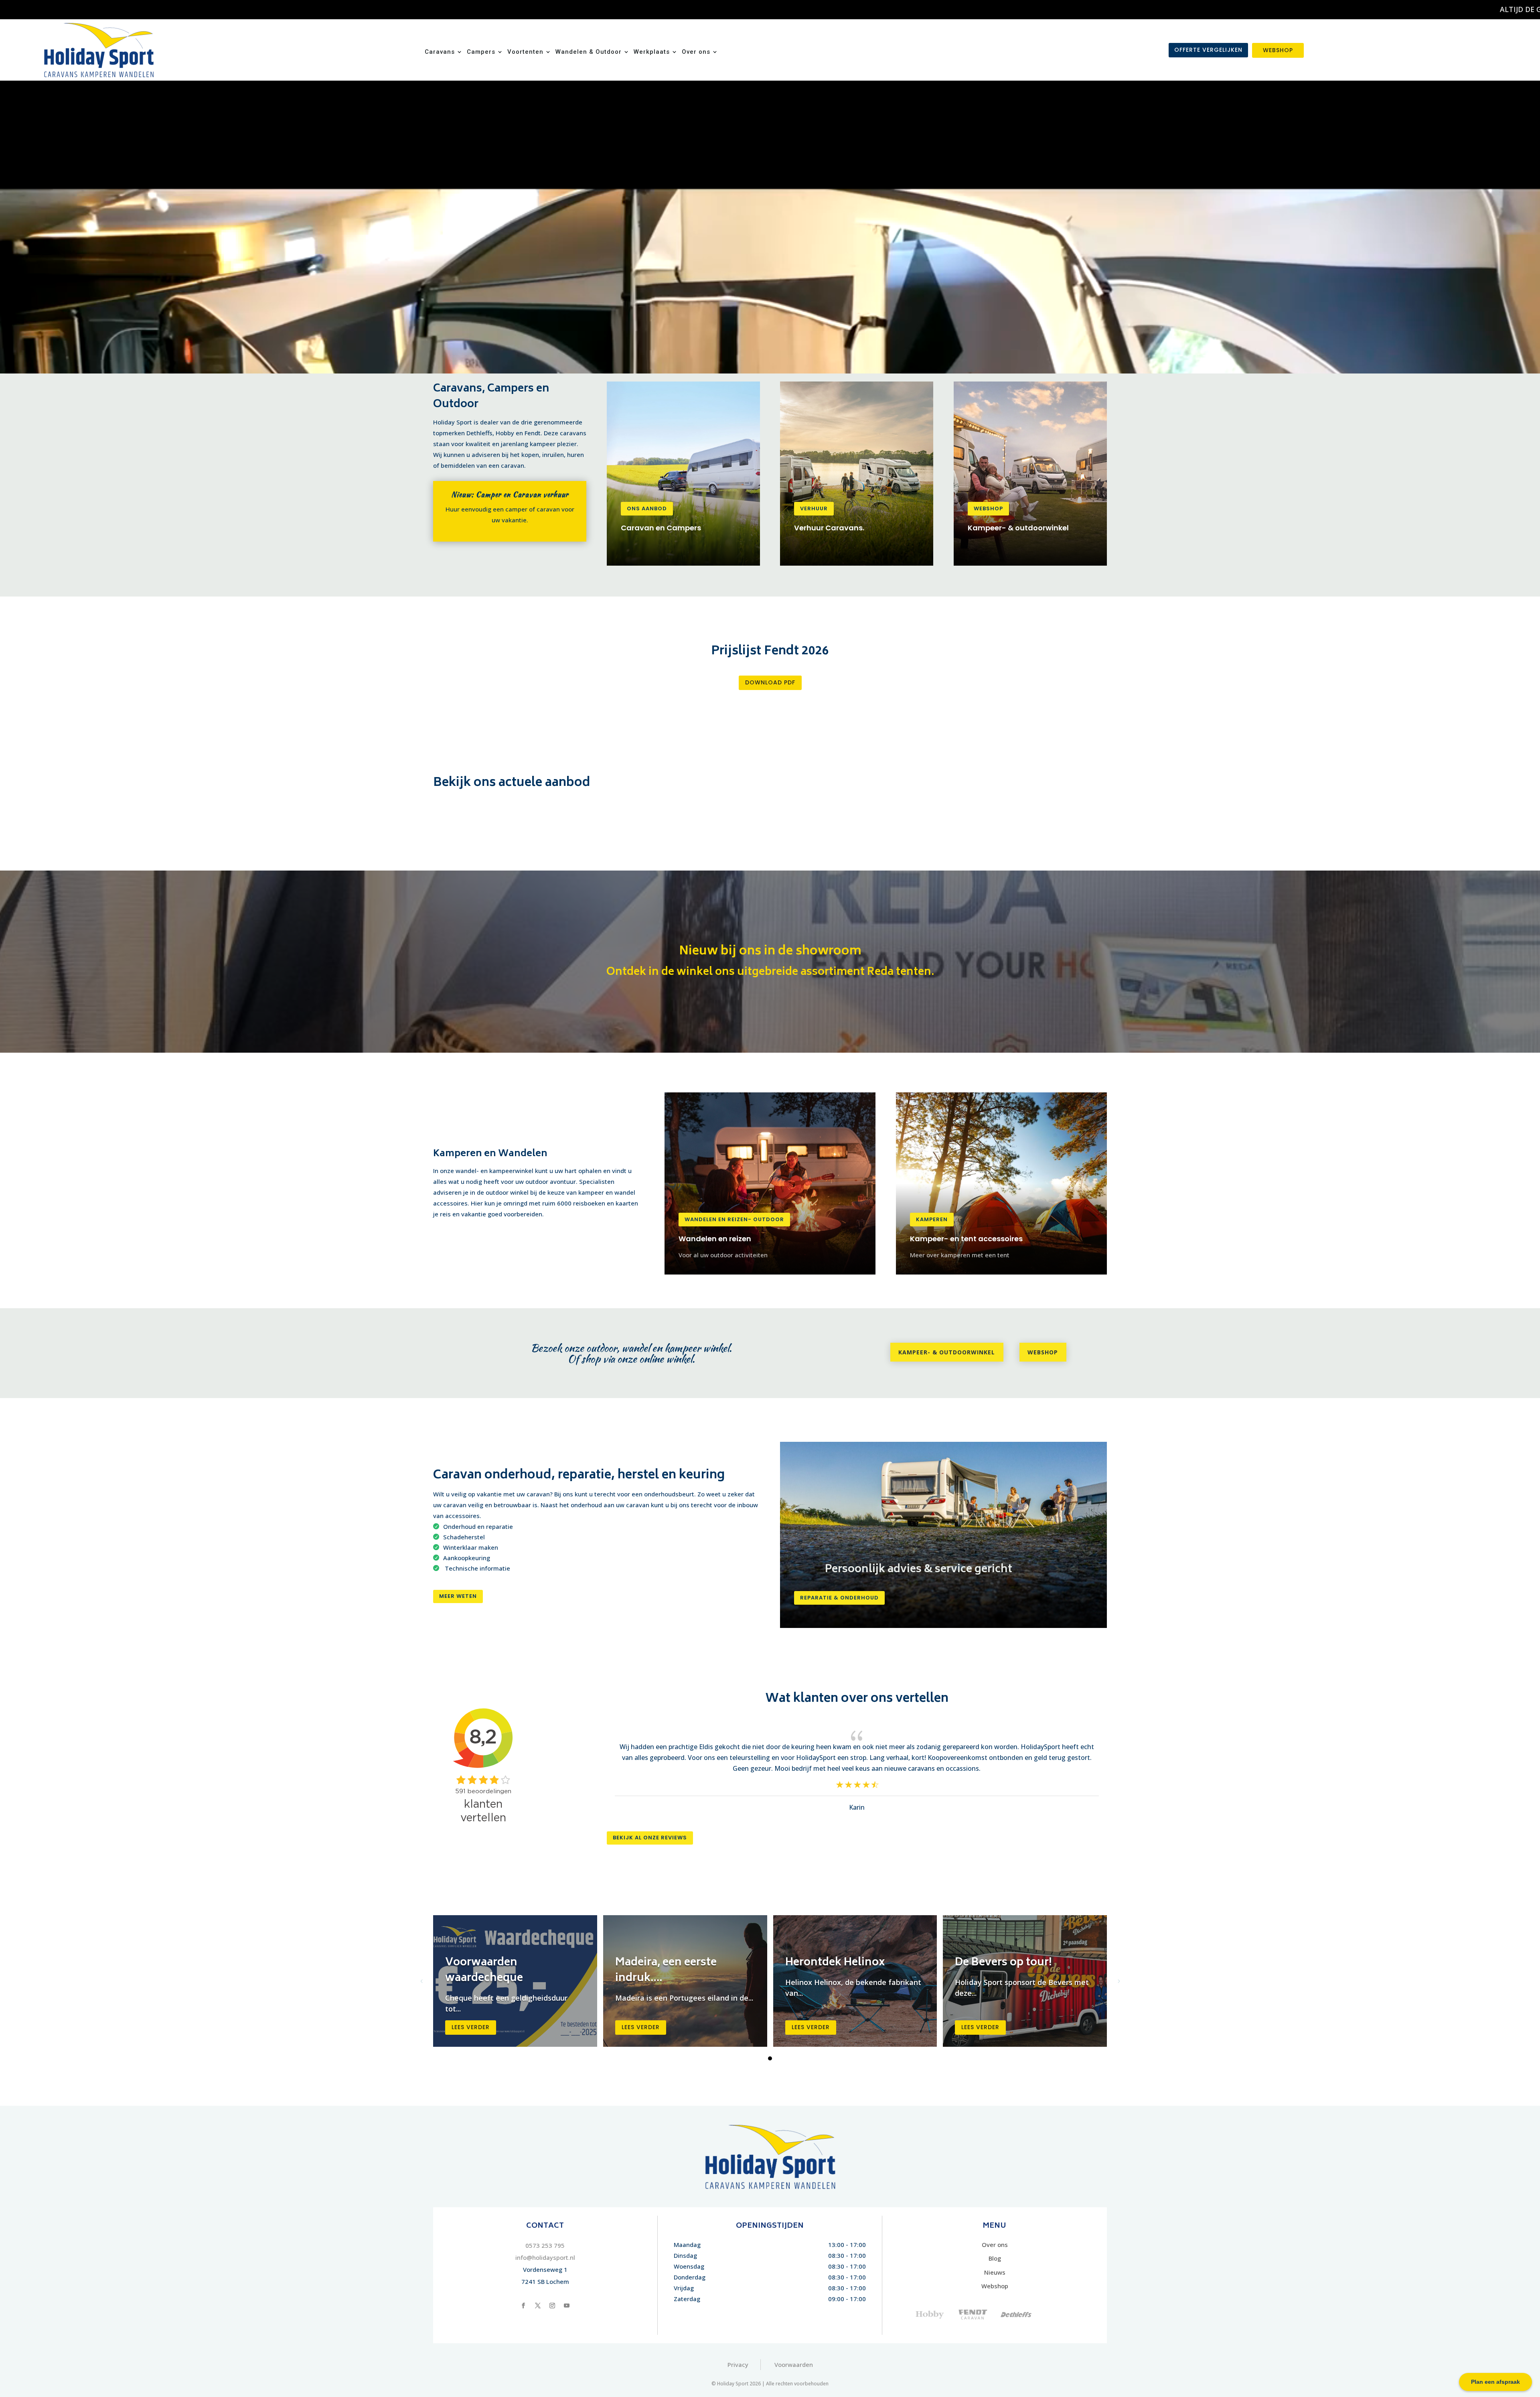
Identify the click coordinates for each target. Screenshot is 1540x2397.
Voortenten (525, 52)
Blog (995, 2258)
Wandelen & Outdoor (589, 52)
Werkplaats (652, 52)
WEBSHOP (1278, 50)
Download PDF (770, 682)
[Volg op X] (538, 2306)
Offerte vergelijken (1208, 50)
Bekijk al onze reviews (650, 1838)
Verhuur (814, 508)
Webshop (988, 508)
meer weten (458, 1596)
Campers (481, 52)
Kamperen (932, 1219)
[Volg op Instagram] (552, 2306)
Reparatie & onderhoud (839, 1598)
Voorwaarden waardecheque (484, 1971)
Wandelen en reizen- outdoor (734, 1219)
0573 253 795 (545, 2245)
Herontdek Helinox (835, 1963)
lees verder (471, 2027)
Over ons (696, 52)
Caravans (440, 52)
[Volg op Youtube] (567, 2306)
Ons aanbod (647, 508)
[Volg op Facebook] (523, 2306)
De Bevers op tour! (1003, 1963)
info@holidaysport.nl (545, 2257)
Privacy (738, 2365)
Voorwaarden (794, 2365)
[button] (770, 2058)
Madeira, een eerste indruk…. (666, 1971)
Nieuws (995, 2272)
